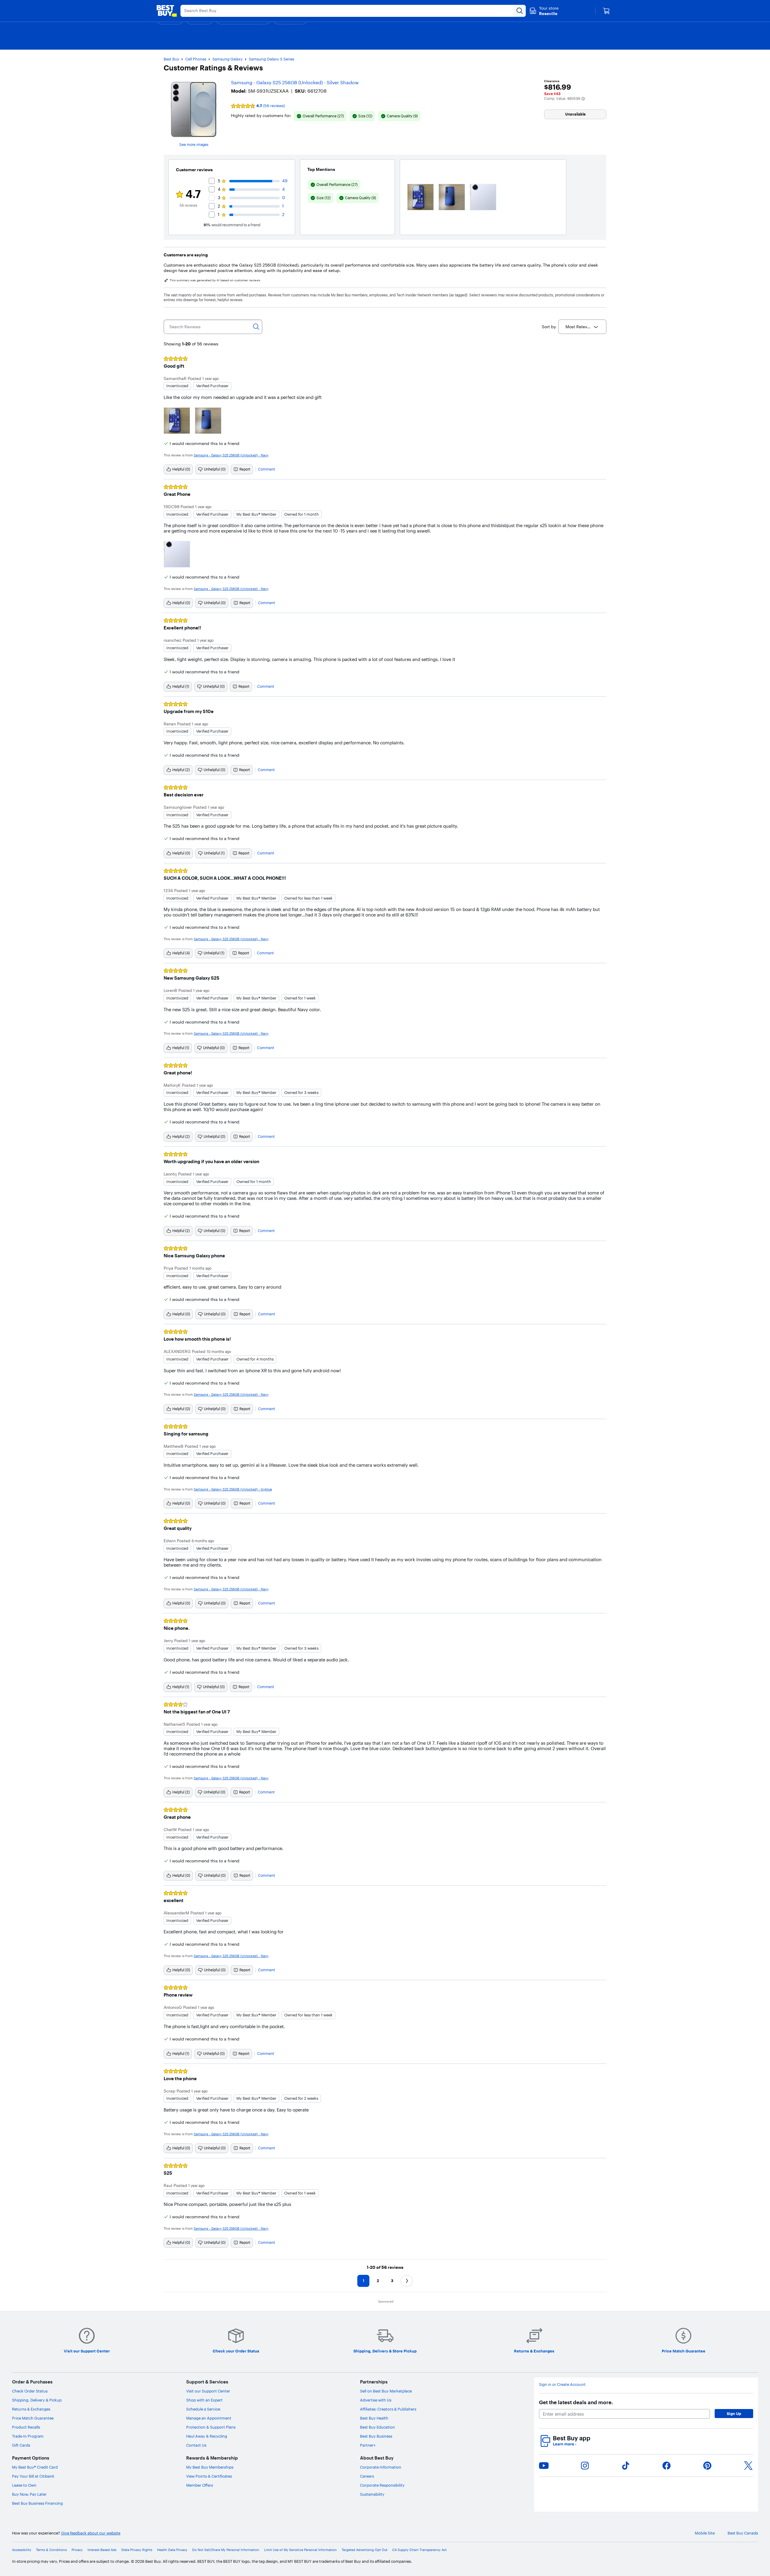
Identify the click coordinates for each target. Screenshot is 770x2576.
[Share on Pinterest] (707, 2466)
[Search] (256, 327)
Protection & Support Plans (211, 2427)
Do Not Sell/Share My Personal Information (226, 2550)
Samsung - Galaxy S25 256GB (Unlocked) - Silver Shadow (295, 82)
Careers (367, 2476)
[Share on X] (748, 2466)
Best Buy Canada (743, 2533)
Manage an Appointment (209, 2418)
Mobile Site (705, 2533)
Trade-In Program (28, 2436)
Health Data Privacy (172, 2550)
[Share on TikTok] (626, 2466)
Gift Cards (21, 2445)
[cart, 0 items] (606, 11)
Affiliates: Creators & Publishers (388, 2409)
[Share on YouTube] (544, 2466)
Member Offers (200, 2485)
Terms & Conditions (51, 2550)
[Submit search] (520, 11)
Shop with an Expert (204, 2400)
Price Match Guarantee (33, 2418)
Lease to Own (24, 2485)
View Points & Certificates (209, 2476)
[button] (583, 99)
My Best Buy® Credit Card (35, 2467)
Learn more (565, 2444)
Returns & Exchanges (31, 2409)
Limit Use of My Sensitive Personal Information (300, 2550)
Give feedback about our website (91, 2533)
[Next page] (407, 2281)
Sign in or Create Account (562, 2384)
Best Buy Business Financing (37, 2503)
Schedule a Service (203, 2409)
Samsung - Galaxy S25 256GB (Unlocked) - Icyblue (233, 1489)
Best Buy (171, 59)
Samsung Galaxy (228, 59)
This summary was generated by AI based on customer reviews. (215, 280)
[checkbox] (320, 116)
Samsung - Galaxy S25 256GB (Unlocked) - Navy (231, 455)
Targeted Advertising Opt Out (365, 2550)
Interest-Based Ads (102, 2550)
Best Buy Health (374, 2418)
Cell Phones (196, 59)
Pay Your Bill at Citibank (33, 2476)
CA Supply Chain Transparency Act (419, 2550)
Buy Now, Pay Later (29, 2494)
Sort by (549, 327)
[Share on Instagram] (585, 2466)
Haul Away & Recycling (207, 2436)
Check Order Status (30, 2391)
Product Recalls (26, 2427)
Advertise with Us (376, 2400)
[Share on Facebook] (667, 2466)
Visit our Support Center (208, 2391)
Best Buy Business (376, 2436)
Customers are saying (186, 255)
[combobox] (582, 327)
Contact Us (196, 2445)
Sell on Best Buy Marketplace (386, 2391)
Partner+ (368, 2445)
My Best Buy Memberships (210, 2467)
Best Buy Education (377, 2427)
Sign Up (734, 2414)
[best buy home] (167, 11)
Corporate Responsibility (382, 2485)
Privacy (77, 2550)
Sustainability (372, 2494)
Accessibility (22, 2550)
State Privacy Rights (137, 2550)
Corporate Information (381, 2467)
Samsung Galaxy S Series (271, 59)
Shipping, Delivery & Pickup (37, 2400)
